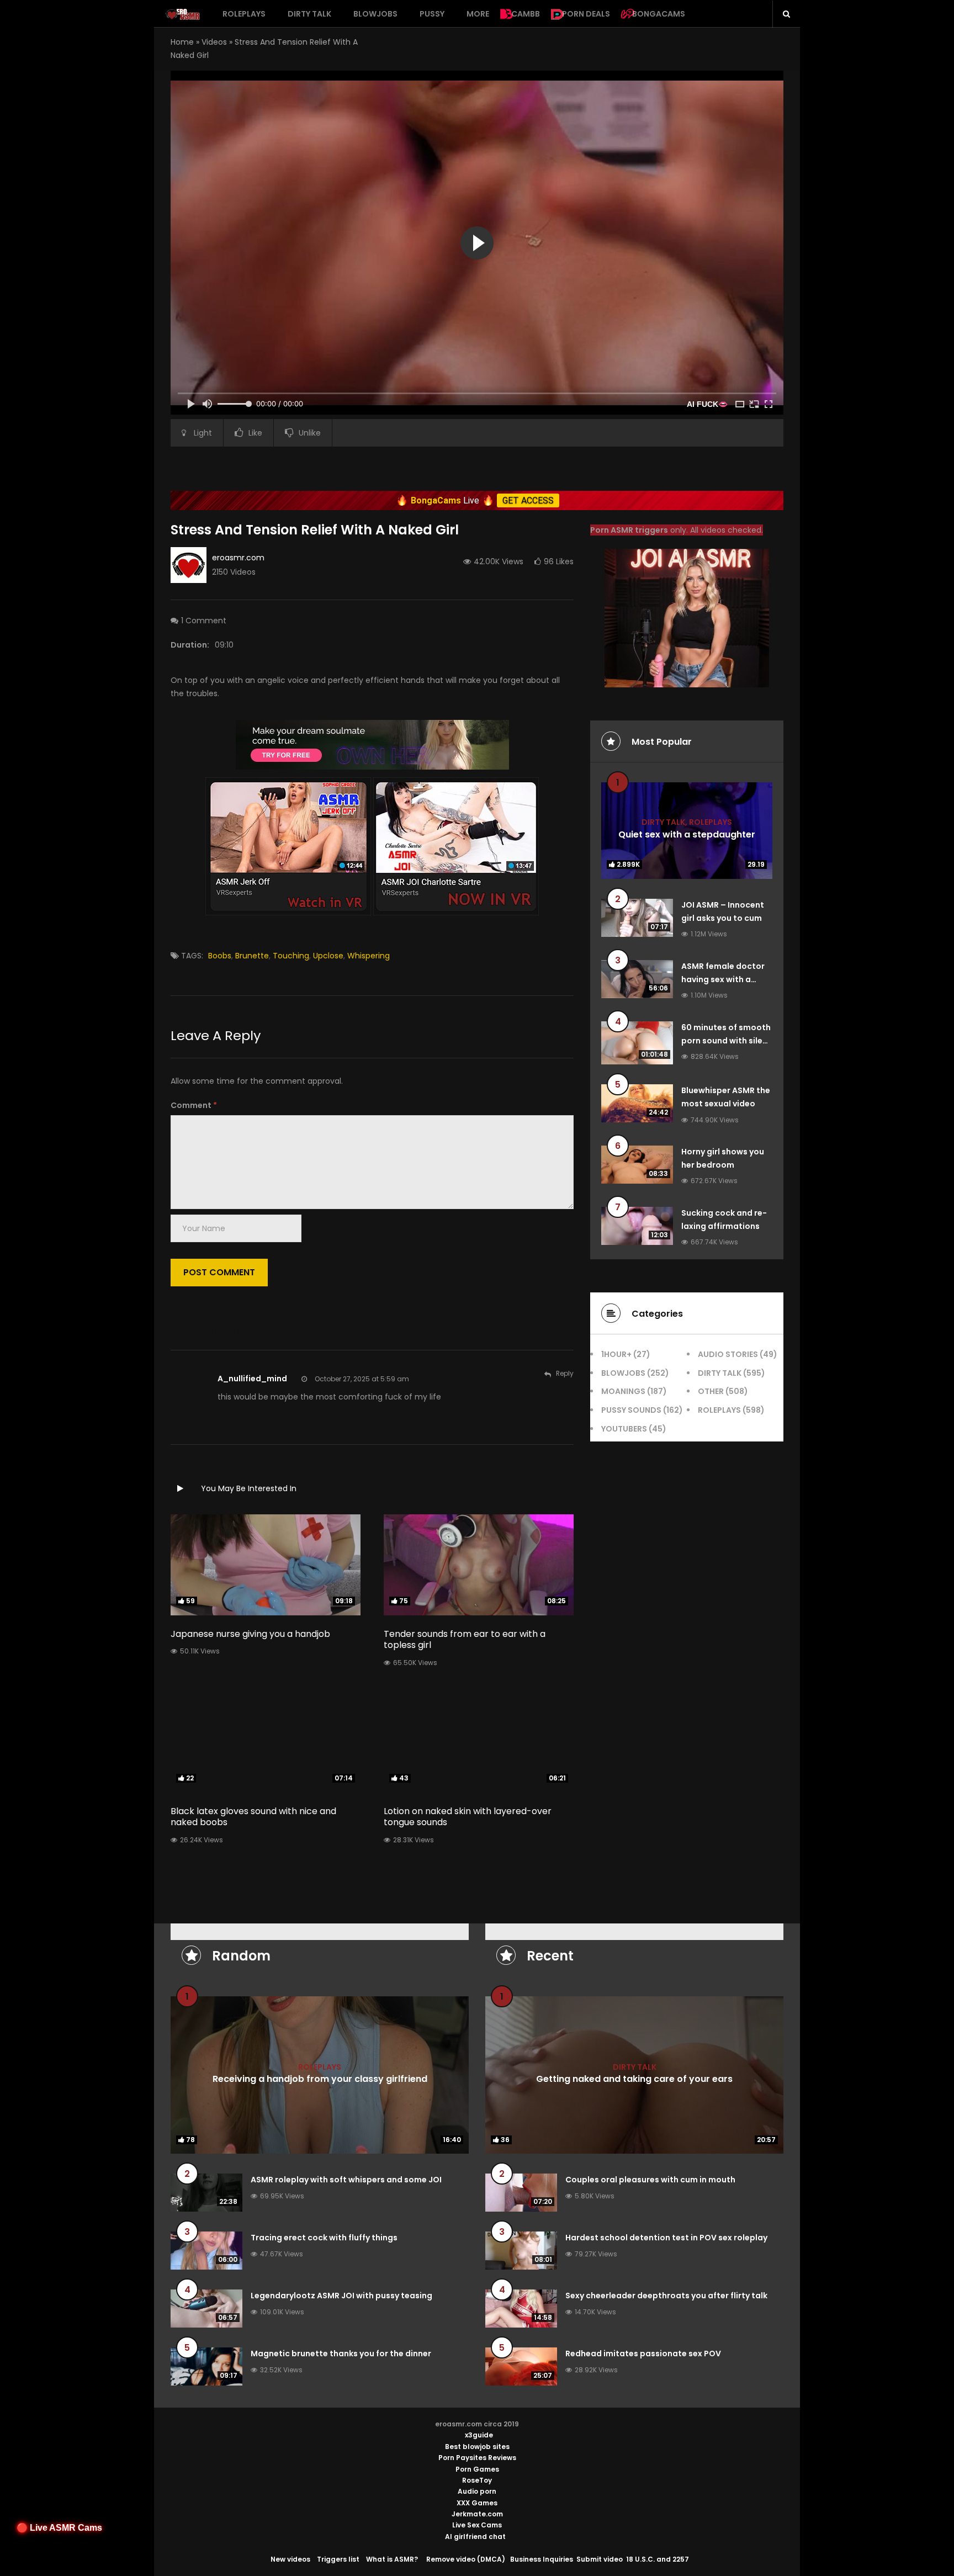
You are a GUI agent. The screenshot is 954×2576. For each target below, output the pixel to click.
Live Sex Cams (477, 2525)
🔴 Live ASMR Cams (59, 2528)
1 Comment (204, 621)
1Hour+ (616, 1354)
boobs (220, 956)
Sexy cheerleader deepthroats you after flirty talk (666, 2296)
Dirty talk (309, 14)
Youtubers (624, 1429)
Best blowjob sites (477, 2447)
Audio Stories (728, 1354)
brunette (252, 956)
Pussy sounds (631, 1410)
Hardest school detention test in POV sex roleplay (666, 2238)
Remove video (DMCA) (466, 2559)
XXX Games (477, 2503)
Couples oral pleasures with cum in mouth (650, 2180)
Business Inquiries (542, 2559)
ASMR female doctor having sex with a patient (723, 979)
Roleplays (244, 14)
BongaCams (659, 14)
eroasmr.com (238, 558)
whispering (369, 956)
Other (711, 1391)
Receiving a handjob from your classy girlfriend (320, 2079)
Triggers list (338, 2559)
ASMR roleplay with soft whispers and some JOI (346, 2180)
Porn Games (477, 2469)
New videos (290, 2559)
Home (182, 42)
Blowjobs (375, 14)
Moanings (623, 1391)
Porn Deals (586, 14)
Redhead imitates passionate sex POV (643, 2354)
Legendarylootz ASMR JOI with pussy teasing (341, 2296)
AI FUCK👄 (707, 404)
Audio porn (477, 2491)
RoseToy (477, 2480)
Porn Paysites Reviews (477, 2458)
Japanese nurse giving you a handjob (250, 1634)
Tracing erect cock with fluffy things (324, 2238)
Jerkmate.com (477, 2514)
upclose (328, 956)
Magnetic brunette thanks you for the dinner (341, 2354)
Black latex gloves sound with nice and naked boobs (253, 1817)
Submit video (600, 2559)
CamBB (526, 14)
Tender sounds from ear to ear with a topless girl (465, 1640)
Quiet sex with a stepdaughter (687, 834)
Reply (565, 1373)
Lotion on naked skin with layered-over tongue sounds (468, 1817)
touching (291, 956)
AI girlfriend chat (475, 2537)
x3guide (479, 2435)
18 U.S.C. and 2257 (658, 2559)
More (478, 14)
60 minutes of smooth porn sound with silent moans (726, 1041)
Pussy (432, 14)
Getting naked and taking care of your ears (634, 2079)
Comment (194, 1105)
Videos (214, 42)
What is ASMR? (392, 2559)
